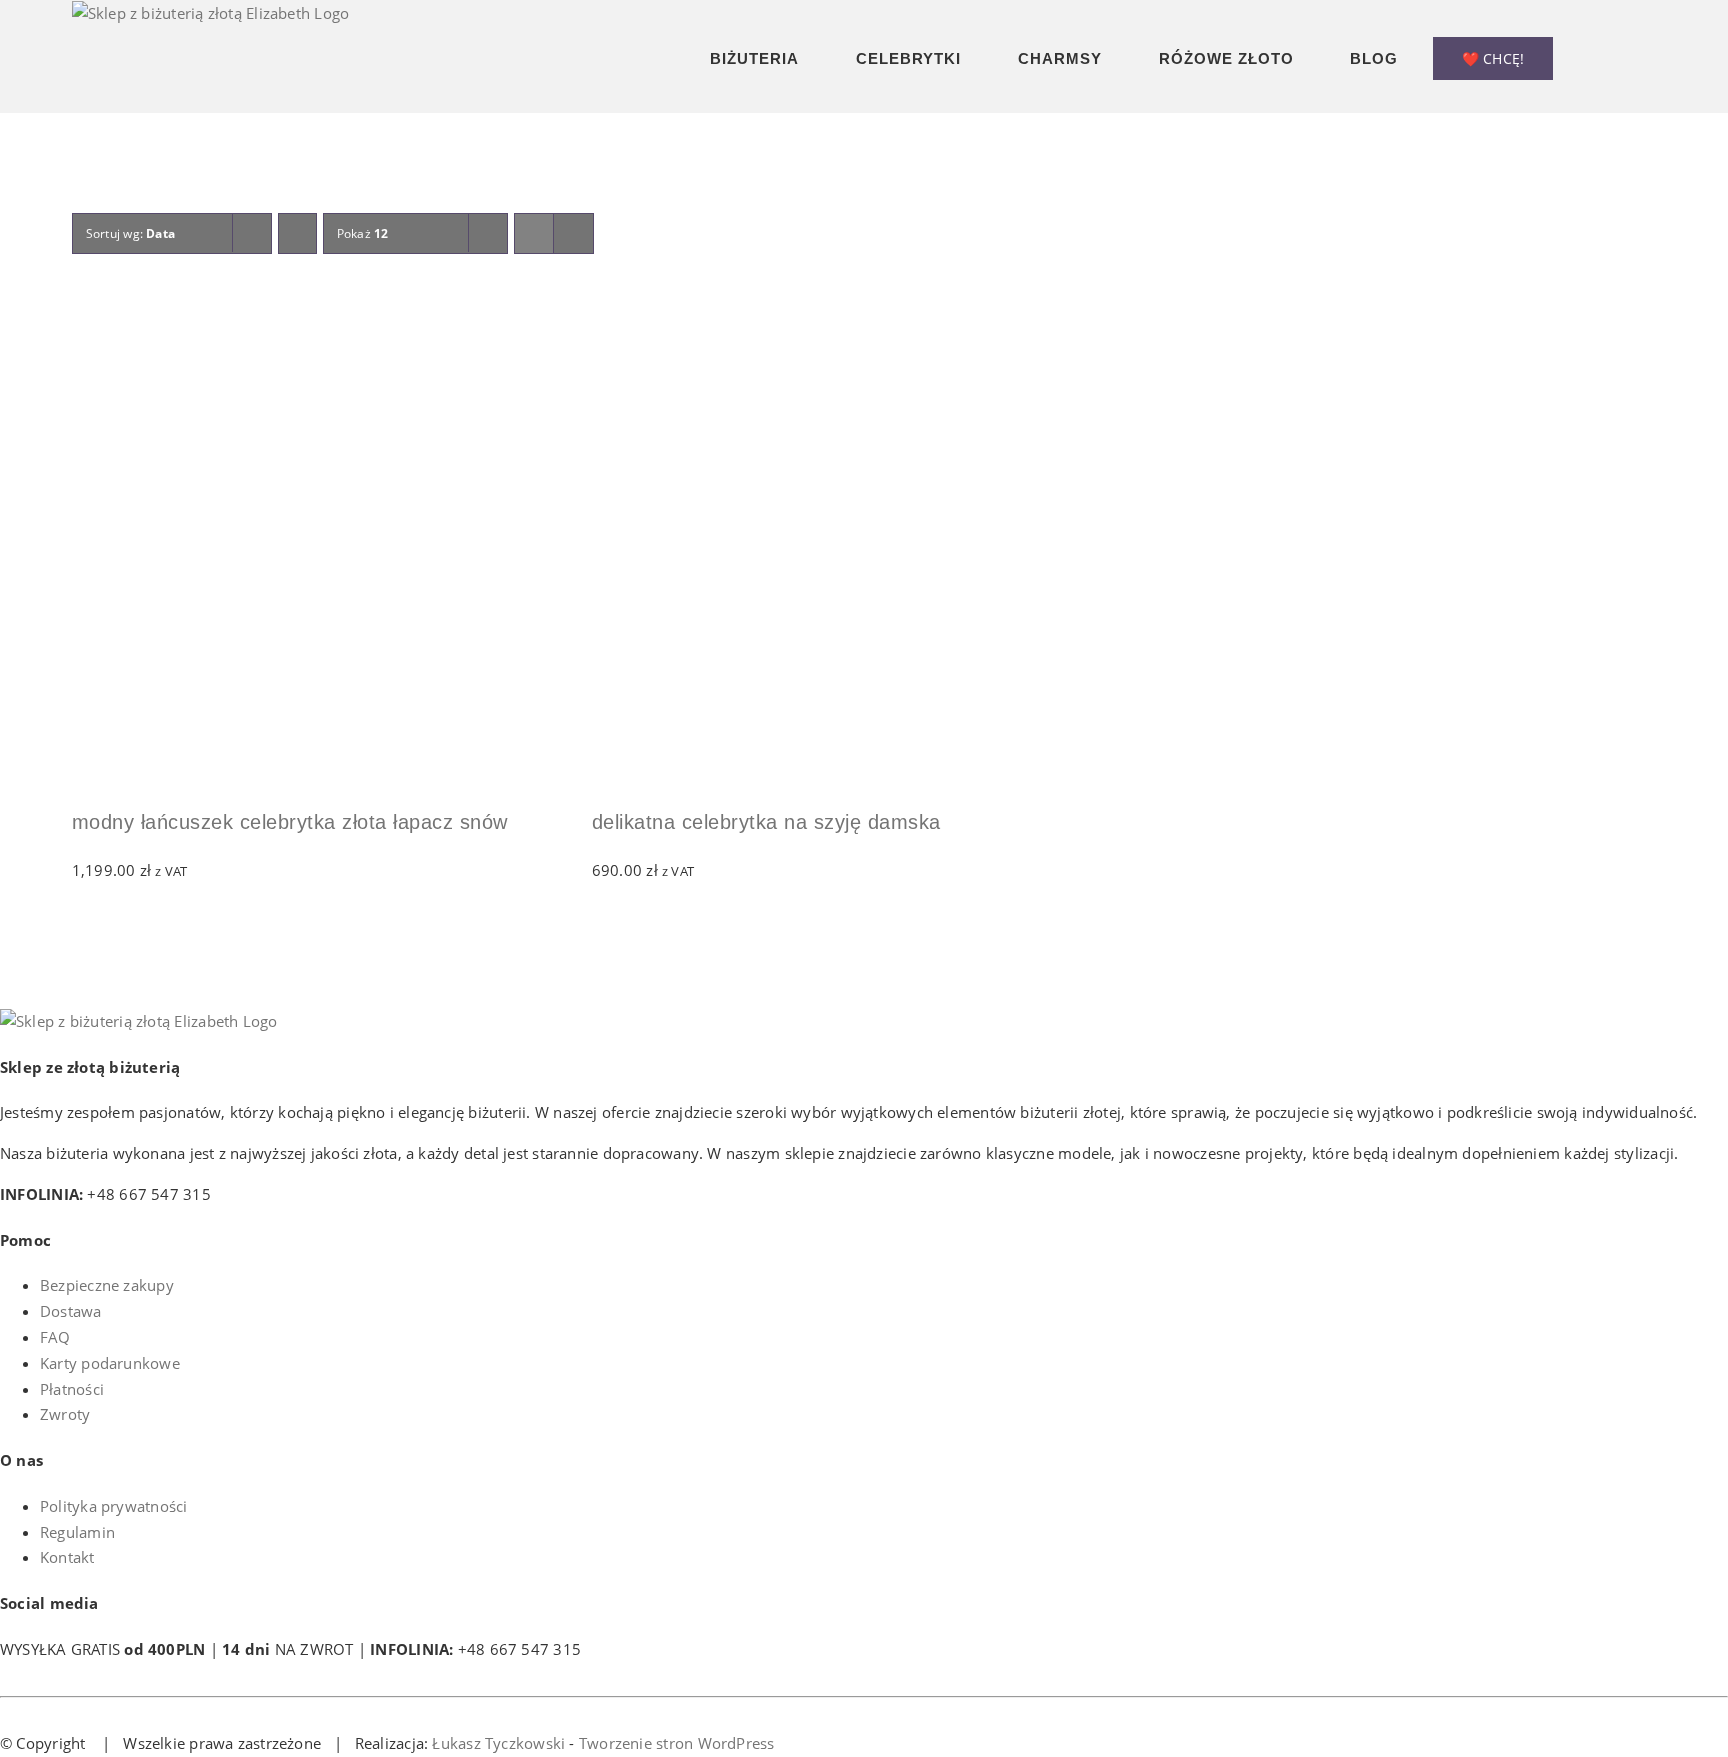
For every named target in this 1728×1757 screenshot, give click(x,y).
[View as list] (573, 233)
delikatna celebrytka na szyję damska (766, 822)
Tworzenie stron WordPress (677, 1743)
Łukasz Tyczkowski (498, 1743)
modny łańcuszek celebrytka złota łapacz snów (290, 822)
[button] (1649, 56)
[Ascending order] (297, 233)
